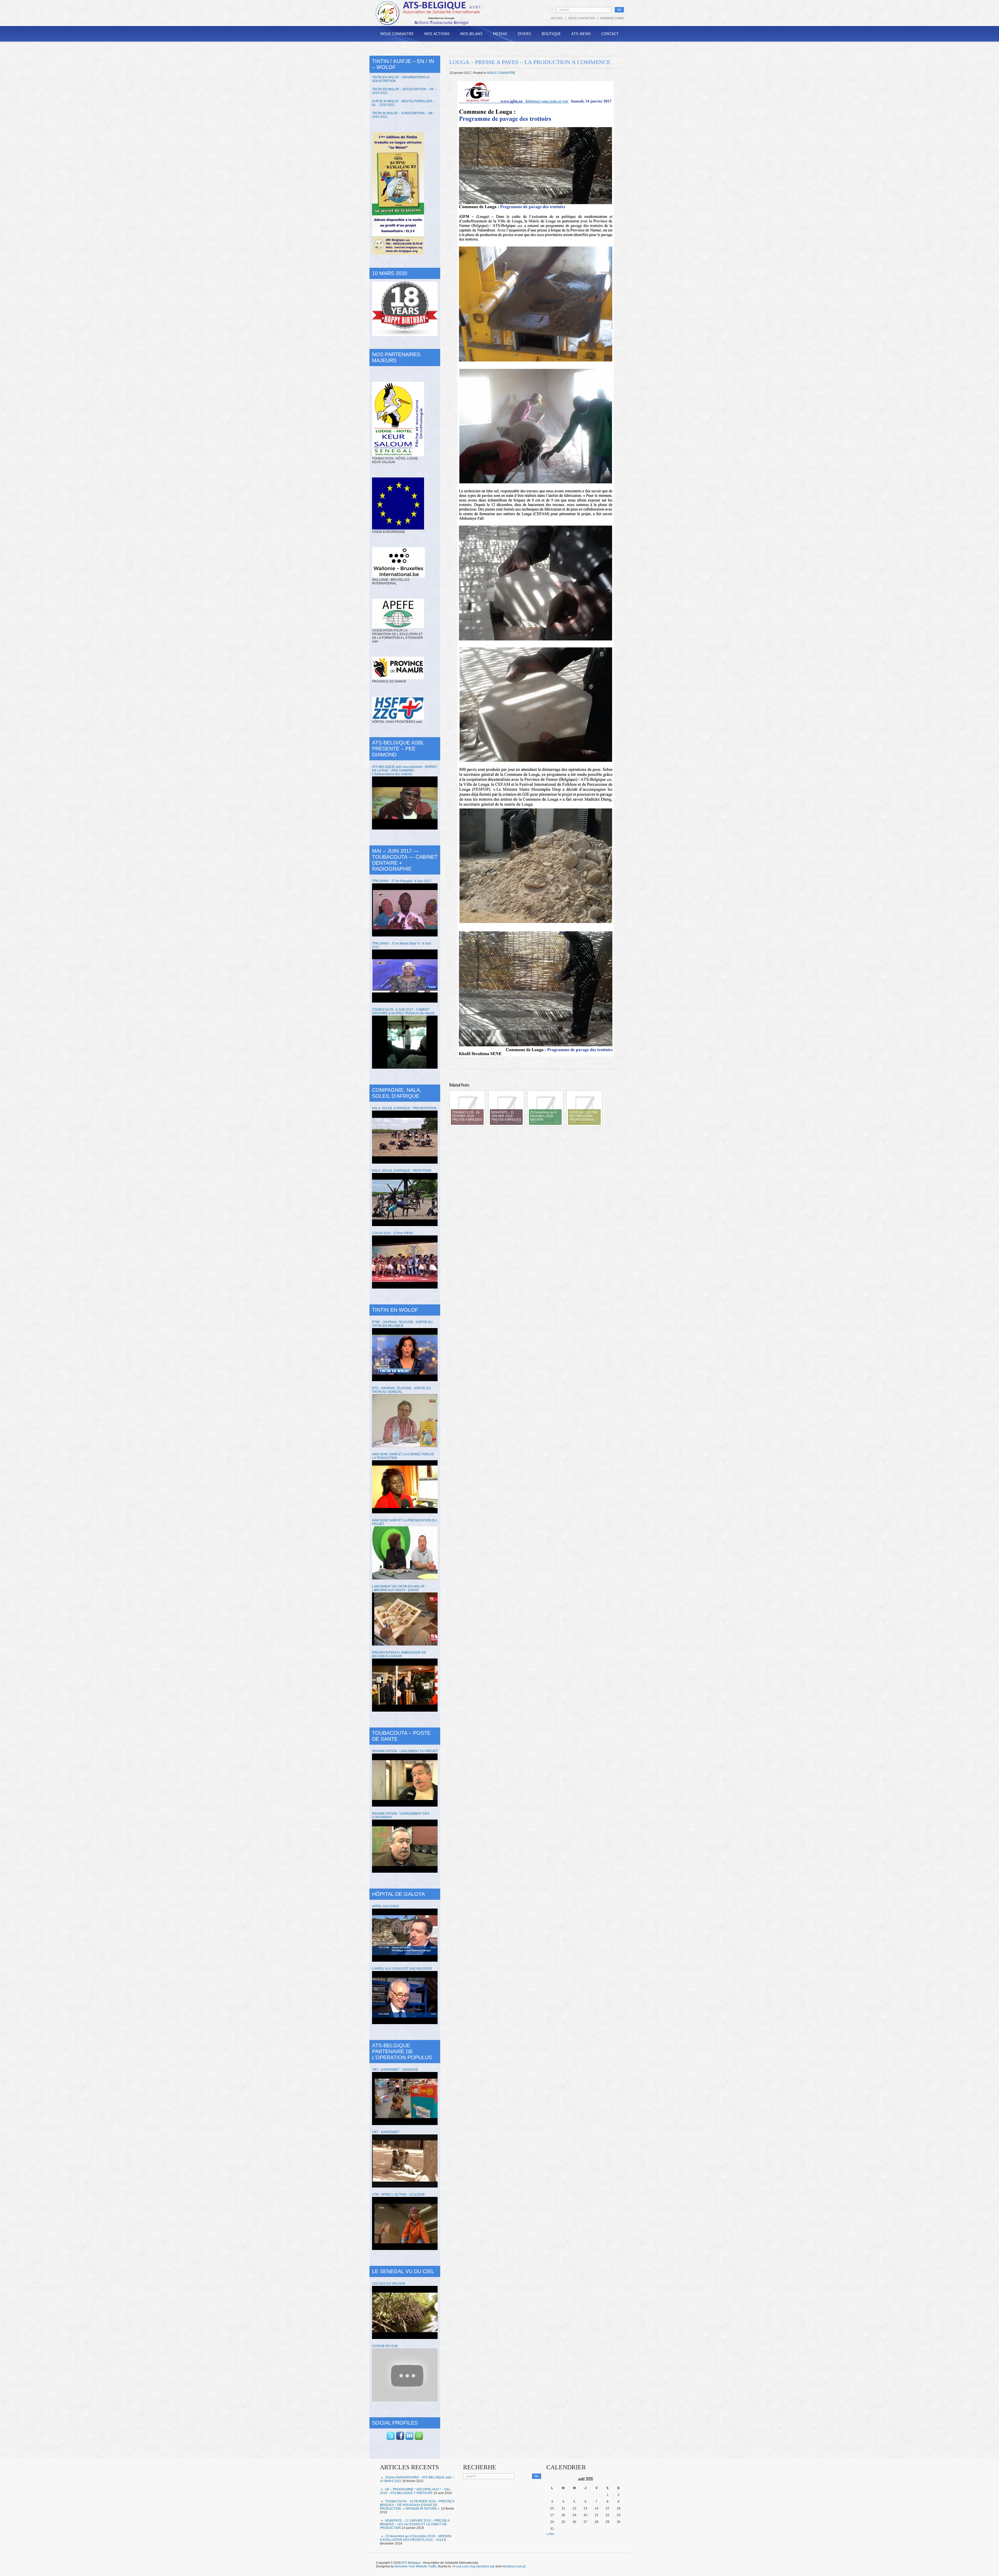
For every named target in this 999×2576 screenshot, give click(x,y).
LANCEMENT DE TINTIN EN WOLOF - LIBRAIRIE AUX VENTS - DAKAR (399, 1588)
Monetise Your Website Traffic (416, 2566)
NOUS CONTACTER (582, 18)
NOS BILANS (471, 34)
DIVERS (524, 34)
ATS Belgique (411, 2563)
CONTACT (610, 34)
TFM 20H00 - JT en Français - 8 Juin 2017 (402, 881)
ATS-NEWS (581, 34)
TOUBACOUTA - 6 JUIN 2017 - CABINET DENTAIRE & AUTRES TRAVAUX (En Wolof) (403, 1011)
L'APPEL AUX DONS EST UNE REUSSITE (402, 1969)
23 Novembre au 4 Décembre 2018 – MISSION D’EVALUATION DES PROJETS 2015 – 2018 (416, 2538)
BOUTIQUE (551, 34)
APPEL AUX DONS (386, 1906)
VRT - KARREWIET (386, 2132)
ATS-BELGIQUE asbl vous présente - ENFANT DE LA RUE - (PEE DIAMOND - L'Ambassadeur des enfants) (405, 770)
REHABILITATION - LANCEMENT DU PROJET (405, 1751)
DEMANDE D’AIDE (612, 18)
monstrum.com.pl (514, 2566)
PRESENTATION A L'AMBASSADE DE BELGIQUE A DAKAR (399, 1654)
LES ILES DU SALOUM (389, 2284)
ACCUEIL (557, 18)
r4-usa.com (460, 2566)
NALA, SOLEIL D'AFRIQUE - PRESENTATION (404, 1108)
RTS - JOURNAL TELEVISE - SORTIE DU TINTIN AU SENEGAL (401, 1390)
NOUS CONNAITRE (397, 34)
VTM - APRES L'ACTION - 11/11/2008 (398, 2195)
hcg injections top (482, 2566)
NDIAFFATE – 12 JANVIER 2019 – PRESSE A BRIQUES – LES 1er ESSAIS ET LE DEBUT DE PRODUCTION (415, 2524)
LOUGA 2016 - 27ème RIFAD (393, 1233)
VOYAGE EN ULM (385, 2346)
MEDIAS (500, 34)
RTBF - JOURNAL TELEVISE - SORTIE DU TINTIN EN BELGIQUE (402, 1324)
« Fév (550, 2534)
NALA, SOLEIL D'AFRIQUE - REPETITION (402, 1171)
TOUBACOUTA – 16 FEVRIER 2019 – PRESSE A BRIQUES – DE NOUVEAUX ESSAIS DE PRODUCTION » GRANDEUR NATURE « (417, 2505)
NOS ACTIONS (437, 34)
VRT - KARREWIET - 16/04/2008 (395, 2070)
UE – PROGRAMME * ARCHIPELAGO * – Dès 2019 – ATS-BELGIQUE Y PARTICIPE (415, 2491)
